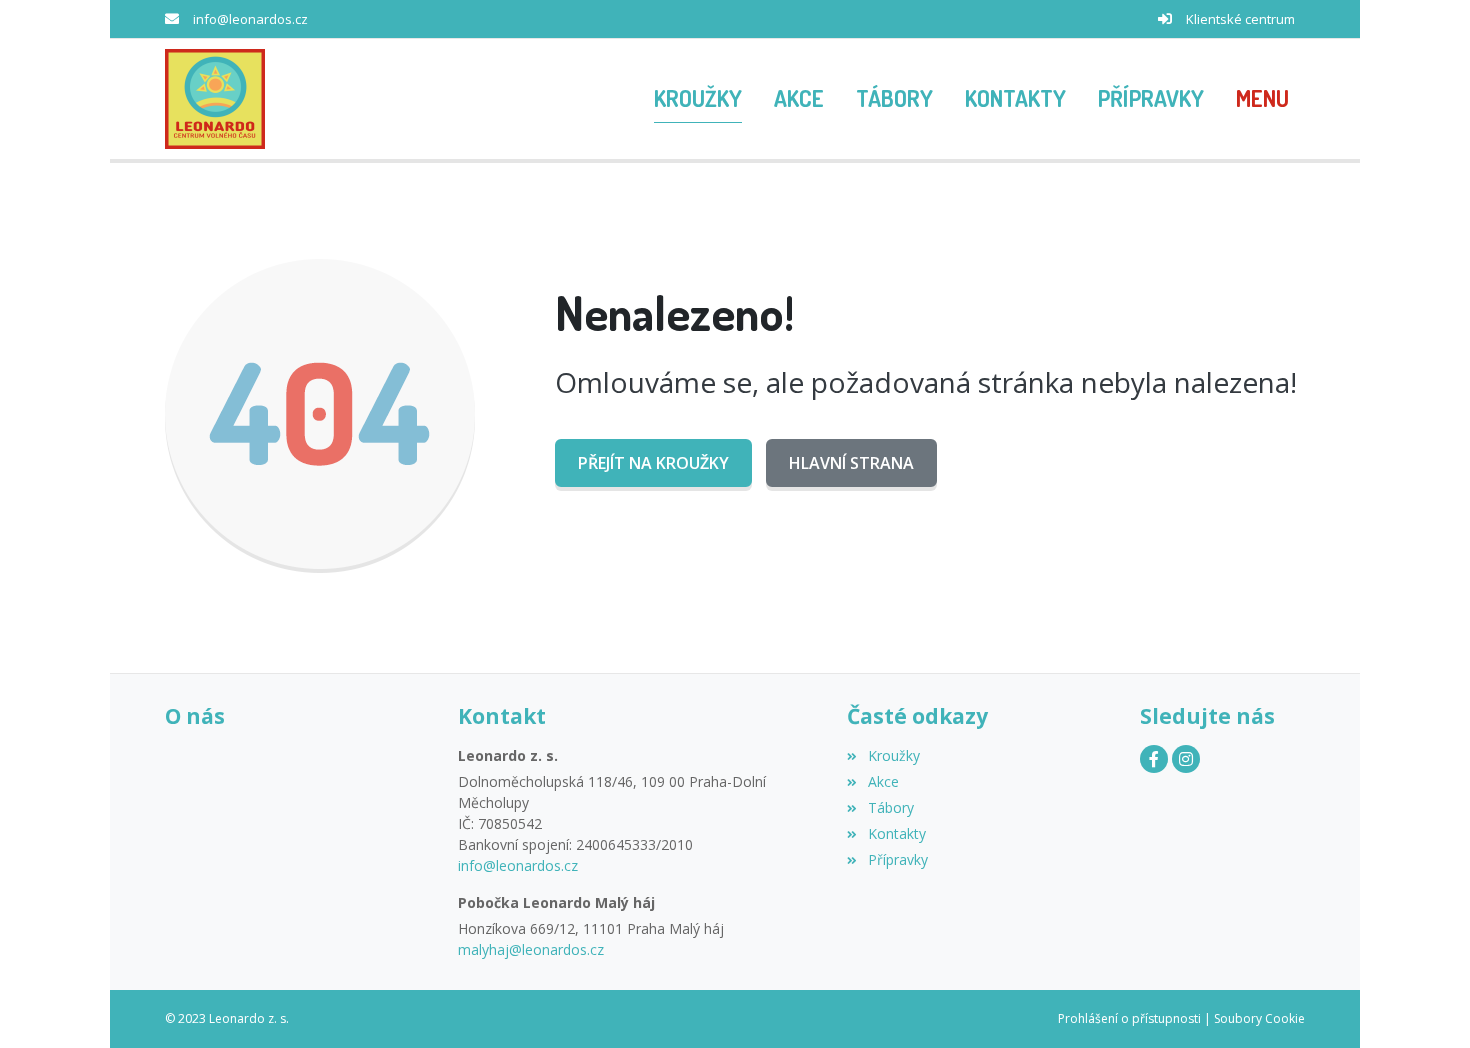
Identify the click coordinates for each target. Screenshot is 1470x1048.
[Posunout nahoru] (1425, 1003)
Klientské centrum (1240, 19)
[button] (1262, 99)
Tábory (890, 807)
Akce (883, 781)
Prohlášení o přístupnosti (1129, 1018)
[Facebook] (1154, 759)
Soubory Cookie (1259, 1018)
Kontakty (896, 833)
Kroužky (893, 755)
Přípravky (897, 859)
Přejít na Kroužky (653, 463)
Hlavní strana (851, 463)
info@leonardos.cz (250, 19)
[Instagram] (1186, 759)
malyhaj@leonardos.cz (531, 949)
